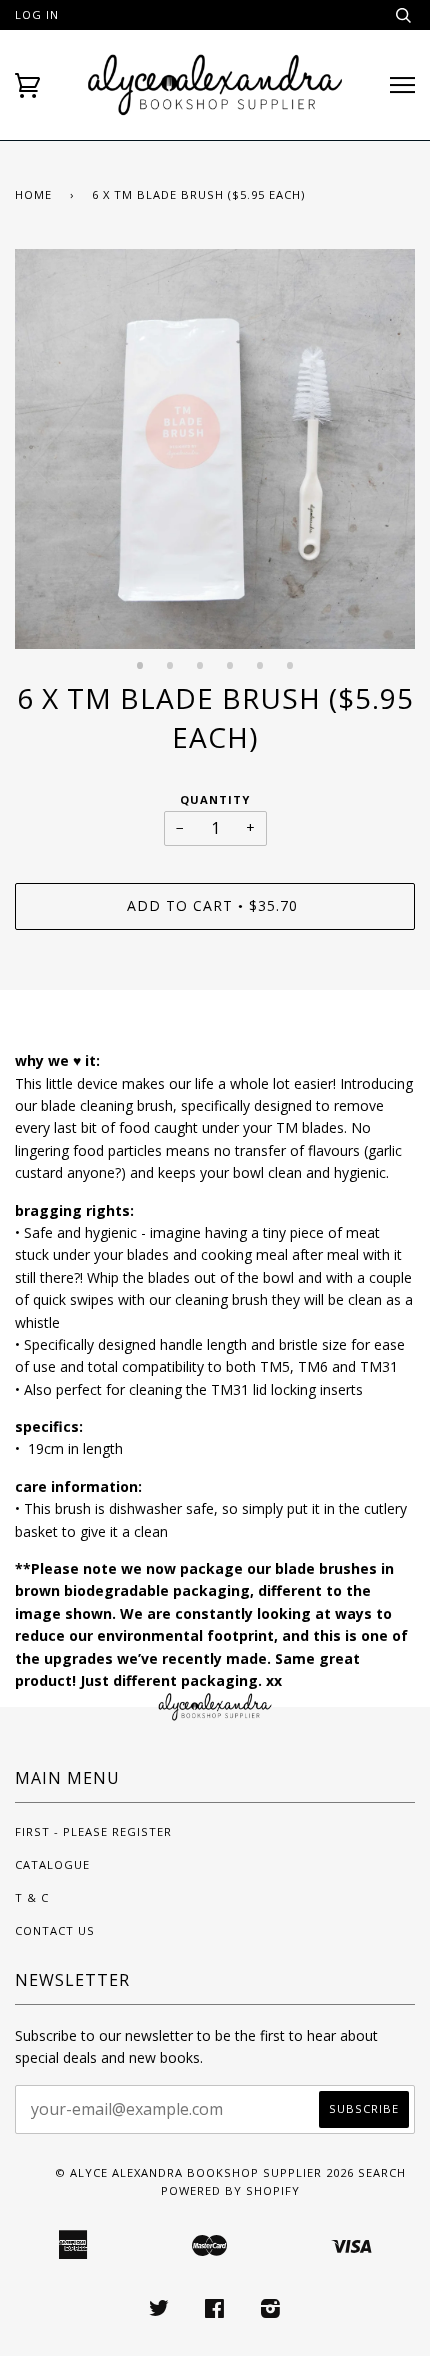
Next (390, 464)
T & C (32, 1897)
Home (33, 194)
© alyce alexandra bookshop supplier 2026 (204, 2172)
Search (382, 2172)
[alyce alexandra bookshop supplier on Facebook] (215, 2311)
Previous (40, 464)
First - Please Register (93, 1831)
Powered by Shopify (230, 2190)
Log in (37, 14)
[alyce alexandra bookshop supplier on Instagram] (271, 2311)
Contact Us (55, 1930)
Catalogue (52, 1864)
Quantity (215, 799)
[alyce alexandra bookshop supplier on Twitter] (159, 2311)
